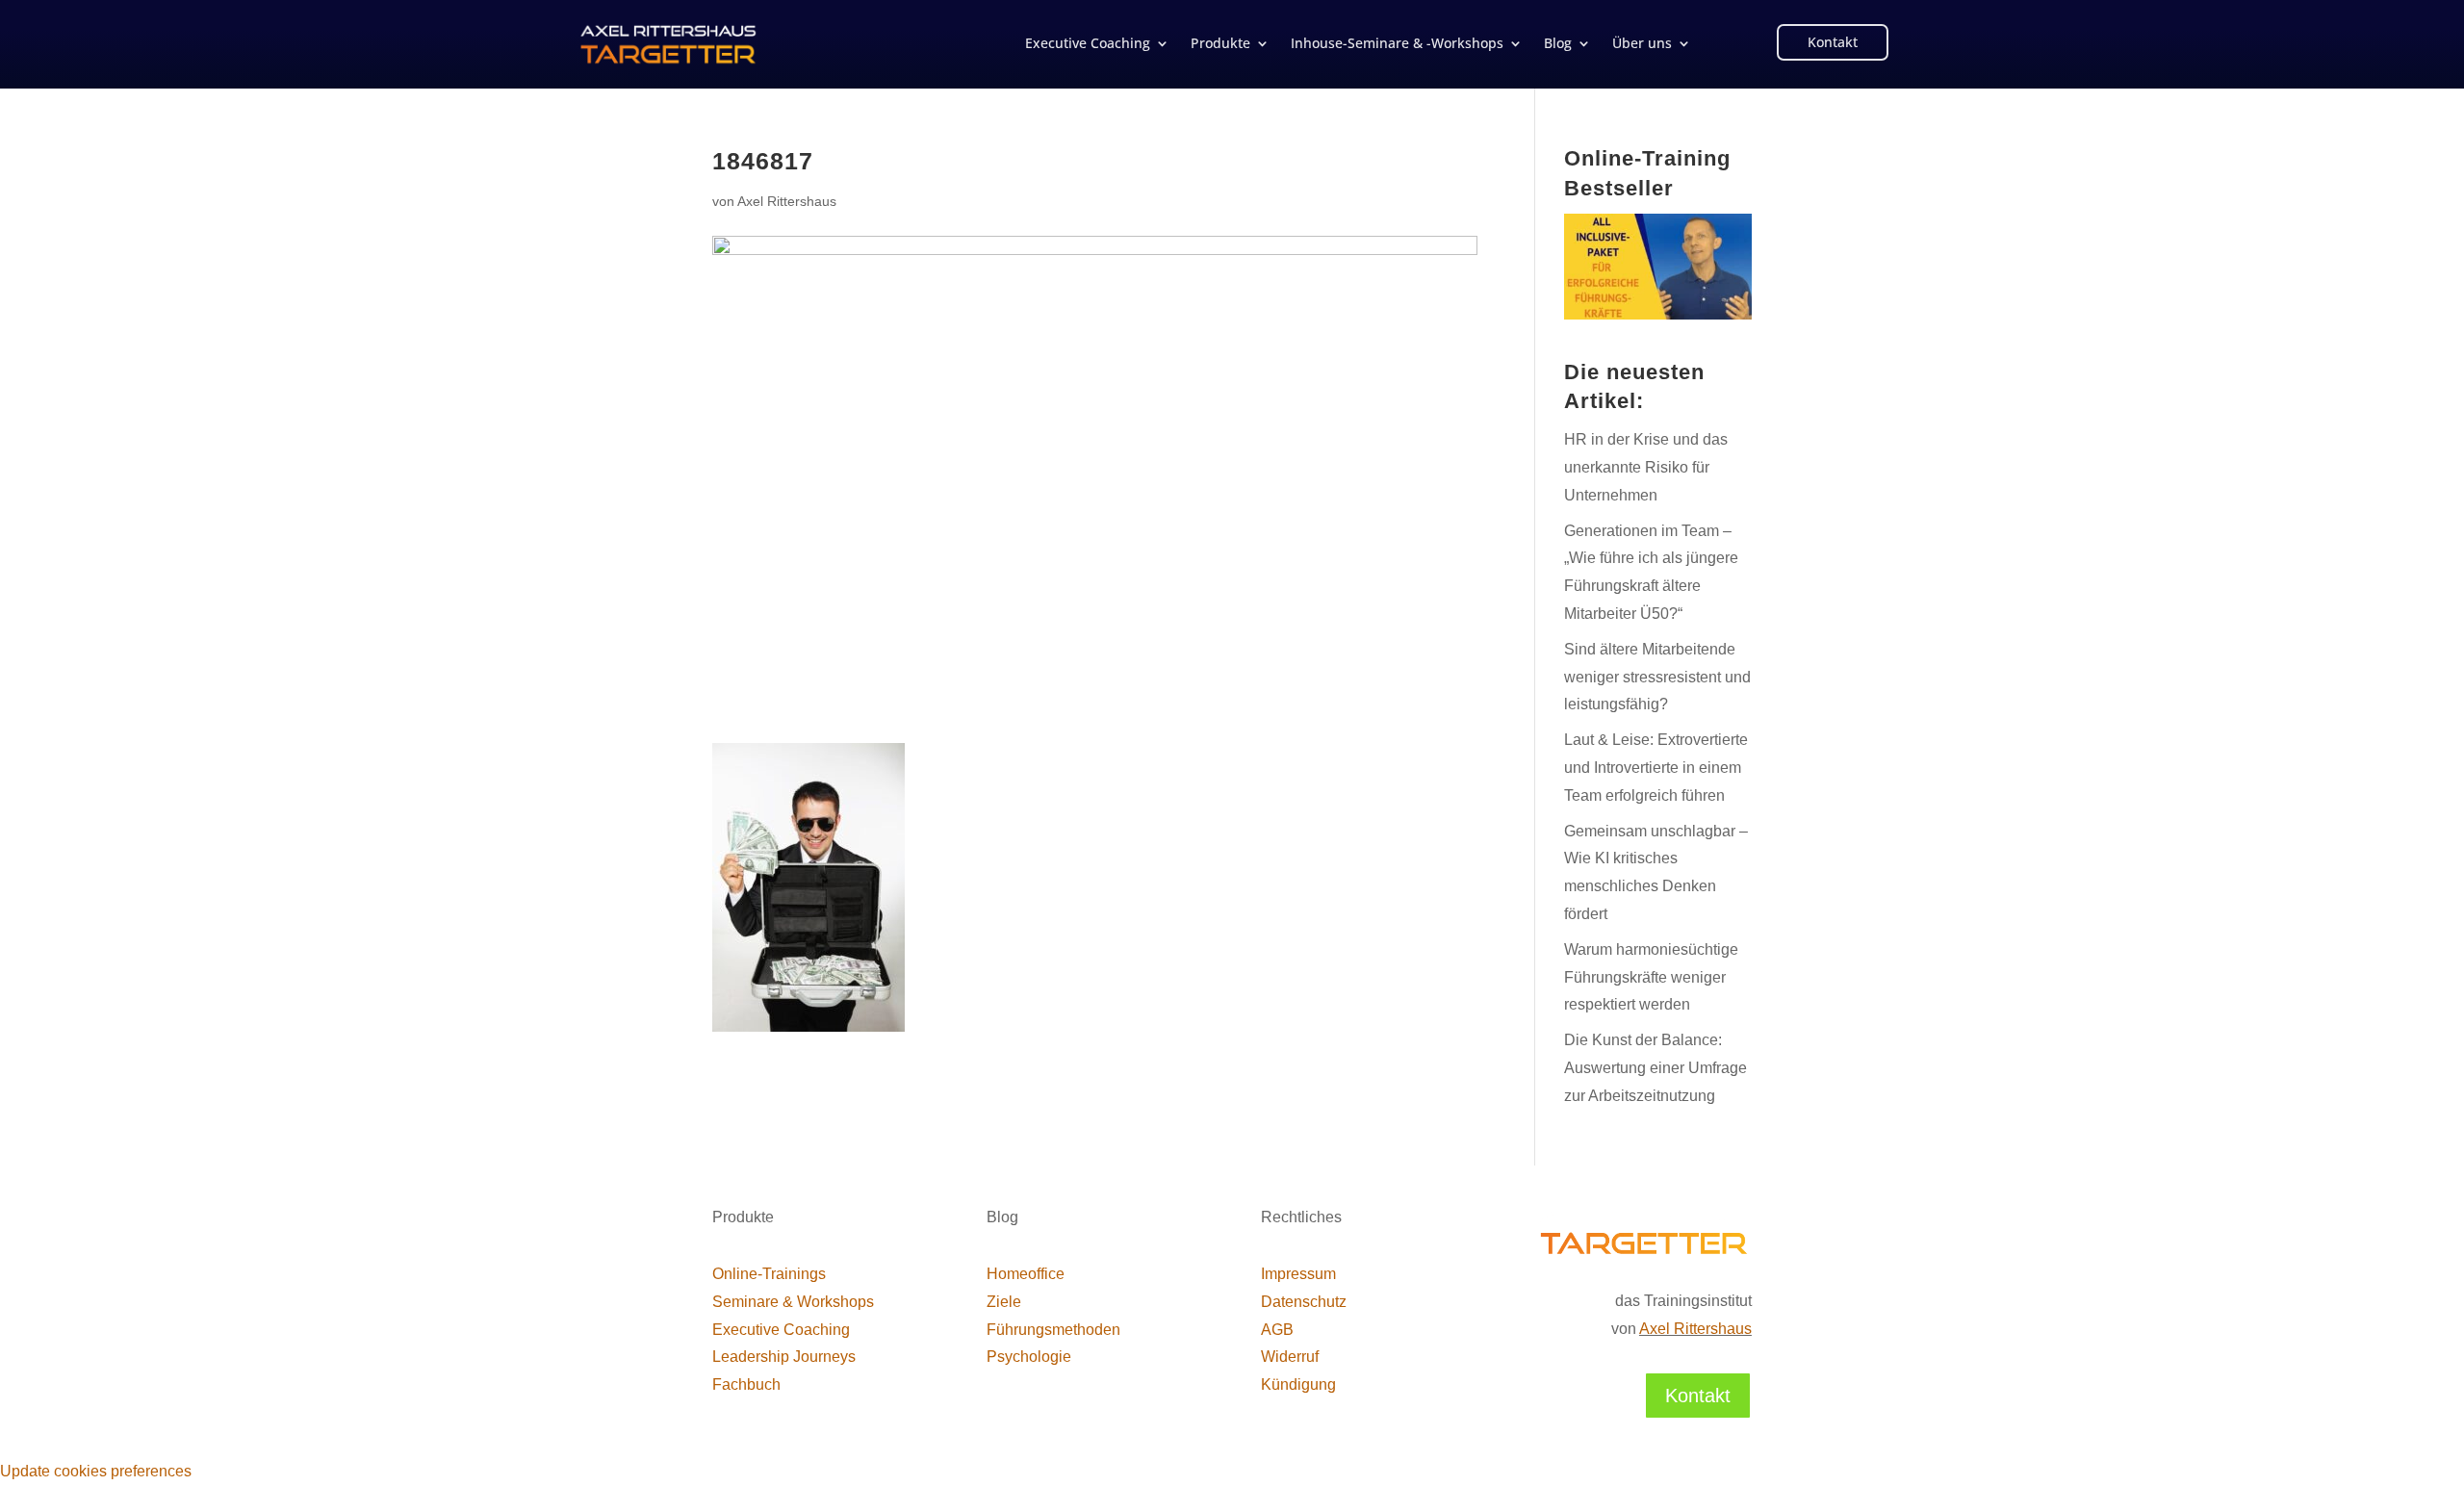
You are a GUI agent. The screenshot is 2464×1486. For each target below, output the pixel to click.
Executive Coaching (1088, 44)
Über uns (1642, 44)
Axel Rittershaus (787, 201)
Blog (1558, 44)
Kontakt (1833, 42)
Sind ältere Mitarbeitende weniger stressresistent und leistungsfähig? (1657, 677)
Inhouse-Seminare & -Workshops (1397, 44)
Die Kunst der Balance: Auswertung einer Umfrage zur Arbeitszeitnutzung (1655, 1068)
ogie (1029, 1357)
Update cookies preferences (96, 1471)
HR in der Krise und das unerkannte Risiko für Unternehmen (1646, 467)
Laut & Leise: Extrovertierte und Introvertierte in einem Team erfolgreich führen (1656, 768)
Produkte (1220, 44)
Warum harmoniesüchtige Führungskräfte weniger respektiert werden (1651, 977)
